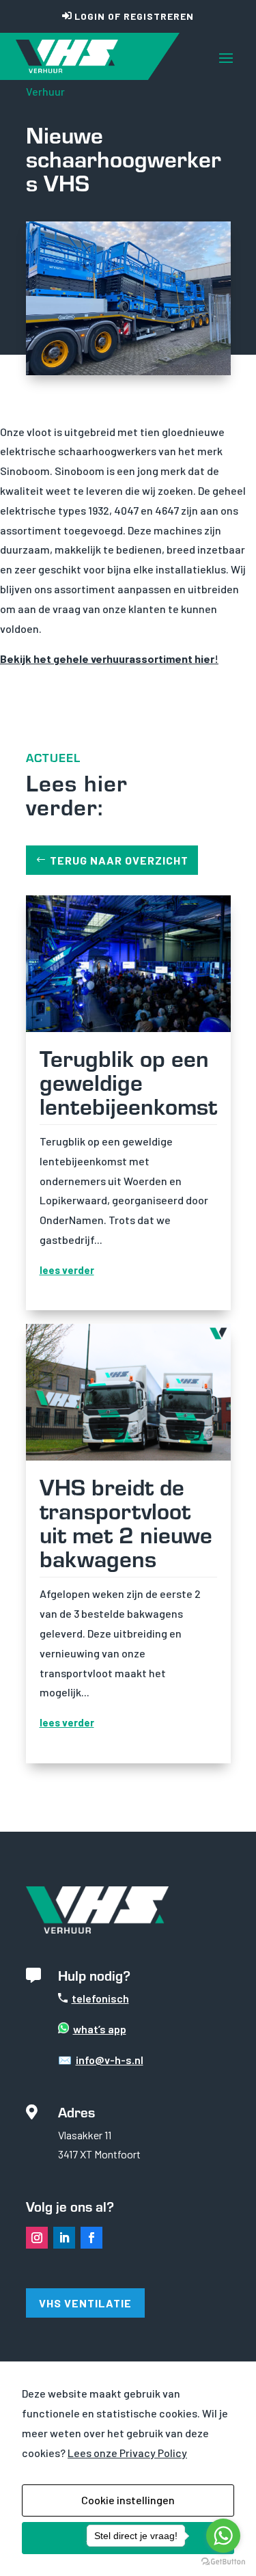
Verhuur (45, 91)
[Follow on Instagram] (37, 2238)
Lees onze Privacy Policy (127, 2453)
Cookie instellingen (128, 2500)
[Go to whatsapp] (223, 2536)
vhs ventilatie (85, 2303)
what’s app (100, 2029)
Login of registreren (134, 16)
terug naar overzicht (119, 860)
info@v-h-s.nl (110, 2060)
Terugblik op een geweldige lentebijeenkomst (128, 1081)
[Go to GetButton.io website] (223, 2562)
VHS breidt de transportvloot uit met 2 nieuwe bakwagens (126, 1522)
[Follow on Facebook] (91, 2238)
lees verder (67, 1270)
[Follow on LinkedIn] (64, 2238)
